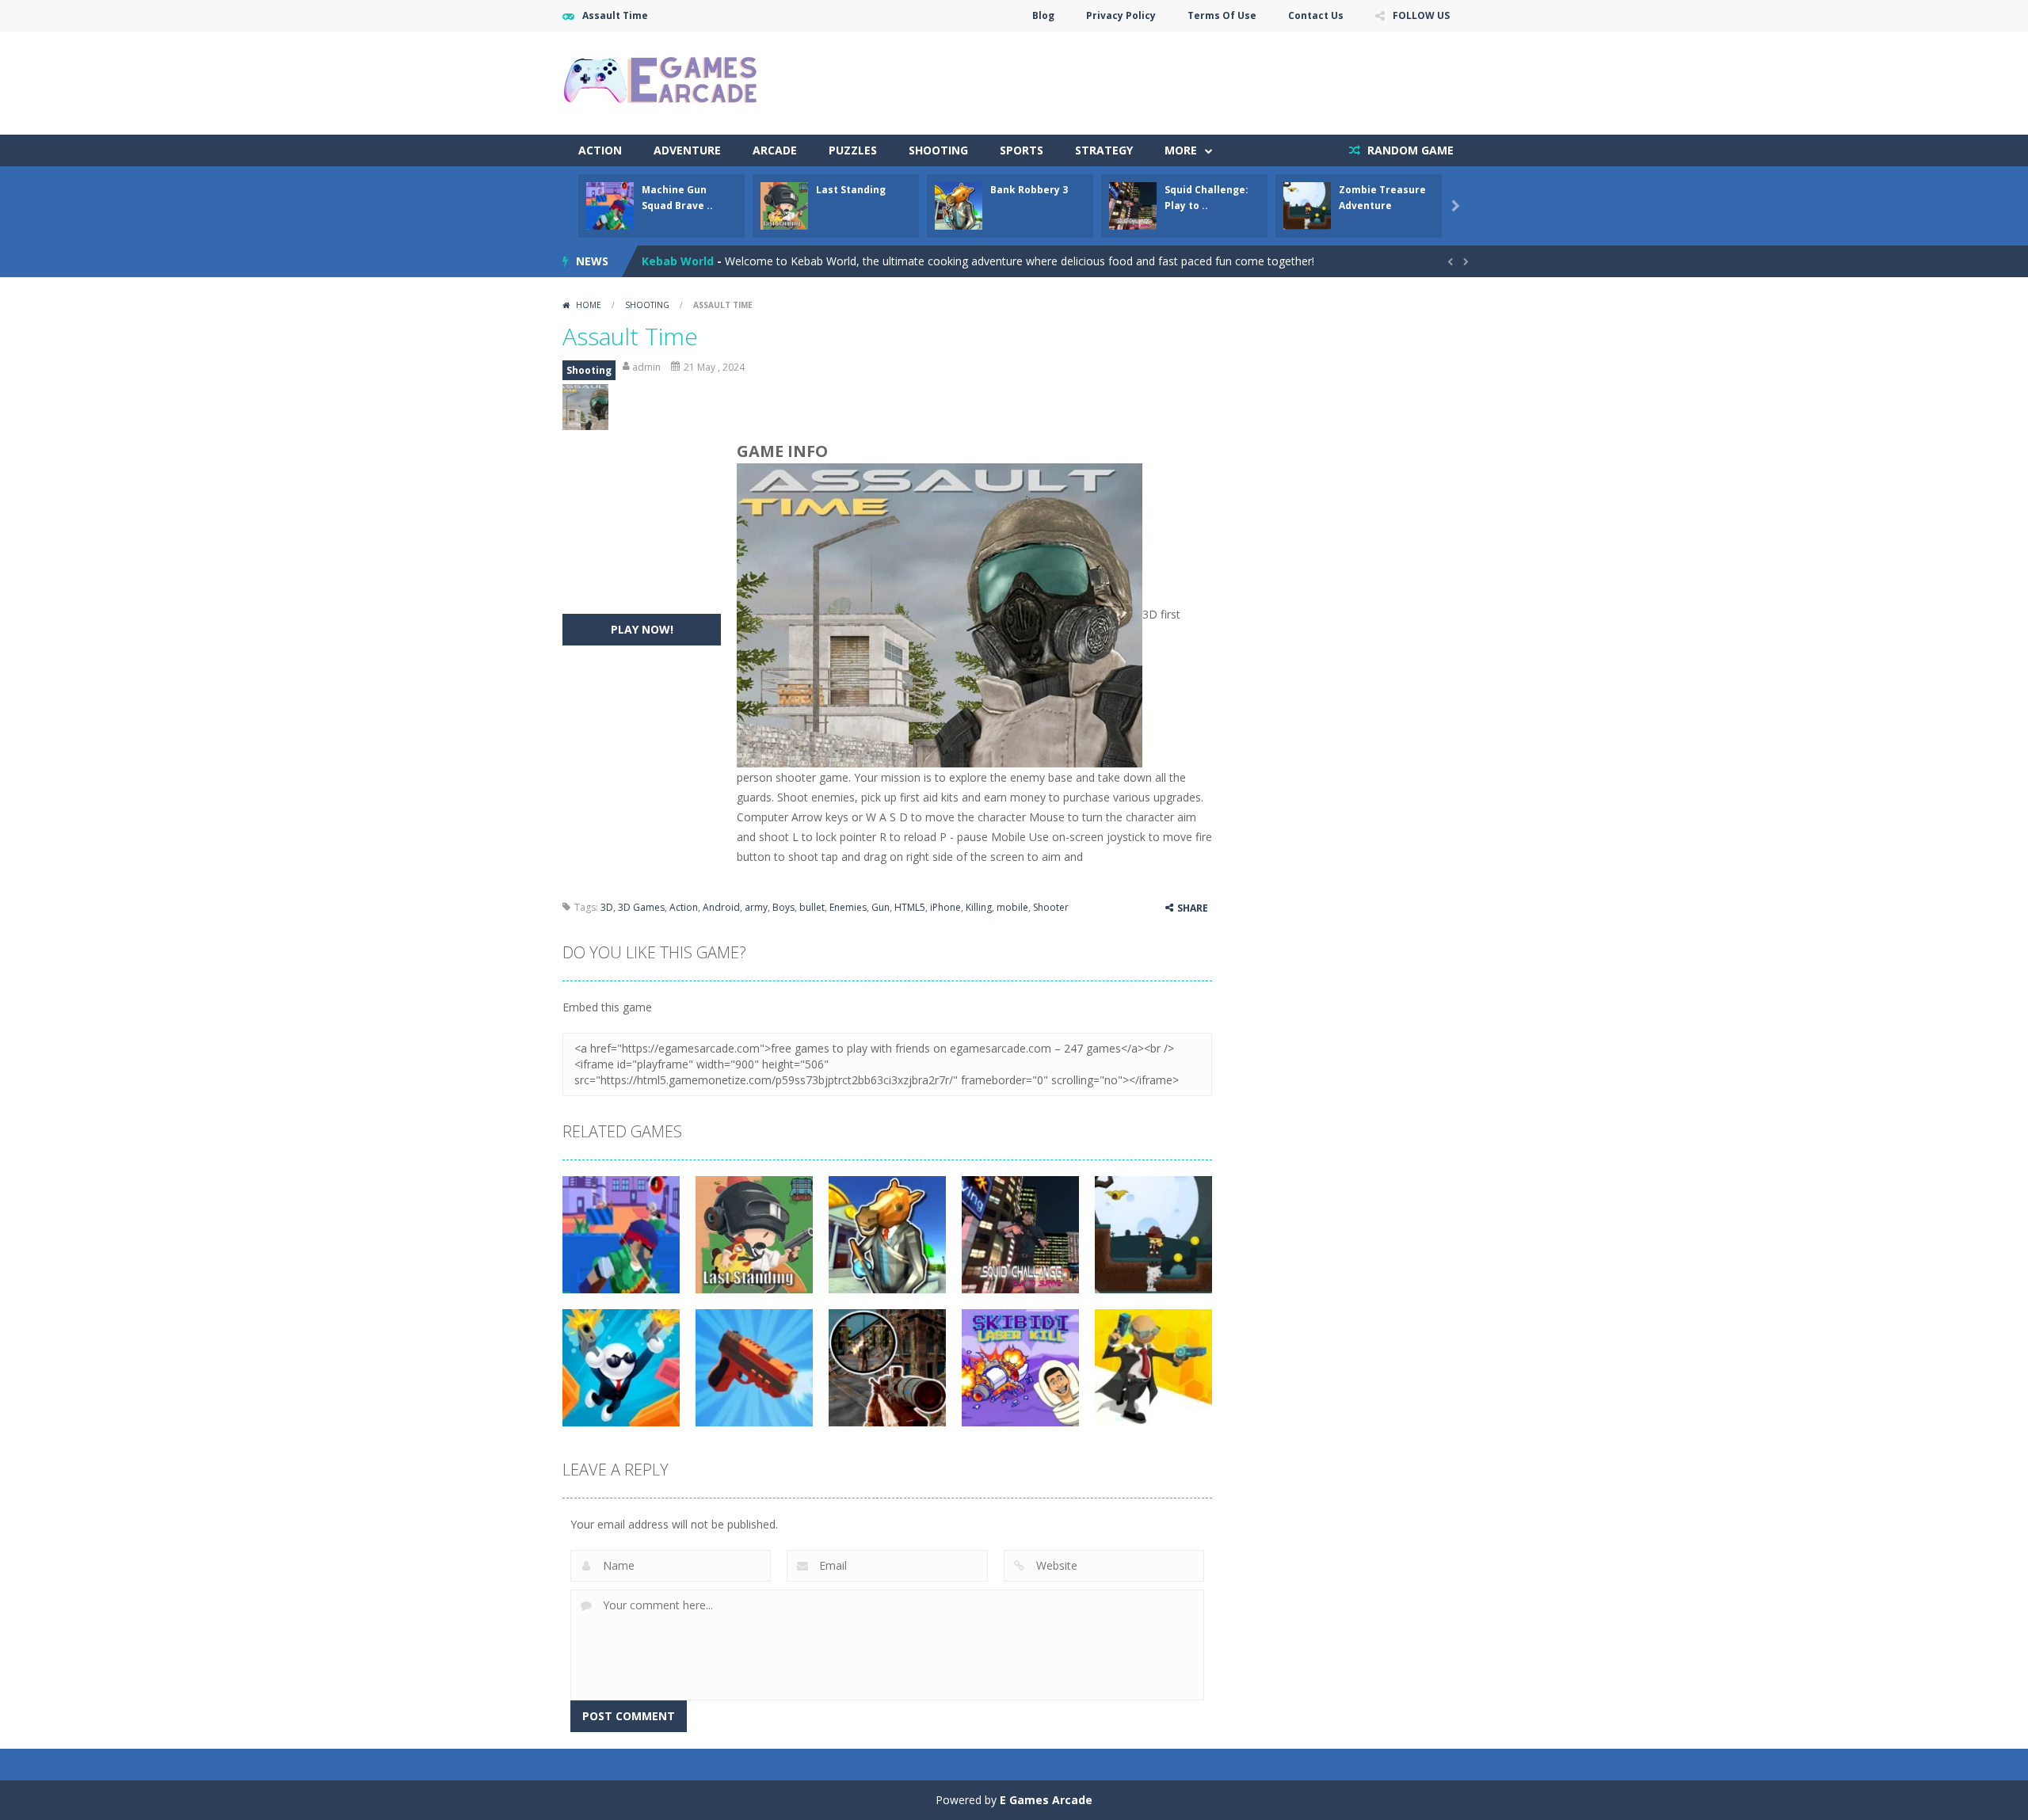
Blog (1043, 15)
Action (600, 150)
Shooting (938, 150)
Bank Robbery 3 (1029, 190)
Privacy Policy (1121, 15)
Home (589, 305)
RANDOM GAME (1409, 150)
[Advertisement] (1177, 79)
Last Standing (851, 190)
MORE (1181, 150)
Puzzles (853, 150)
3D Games (641, 907)
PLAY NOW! (642, 629)
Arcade (775, 150)
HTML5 (910, 907)
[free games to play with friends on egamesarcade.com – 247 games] (661, 82)
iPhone (945, 907)
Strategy (1104, 150)
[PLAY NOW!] (610, 205)
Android (721, 907)
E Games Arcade (1046, 1800)
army (756, 907)
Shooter (1051, 907)
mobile (1012, 907)
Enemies (848, 907)
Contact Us (1316, 15)
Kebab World (678, 261)
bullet (812, 907)
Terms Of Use (1222, 15)
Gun (881, 907)
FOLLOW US (1421, 15)
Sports (1022, 150)
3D (607, 907)
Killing (979, 907)
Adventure (687, 150)
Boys (783, 907)
